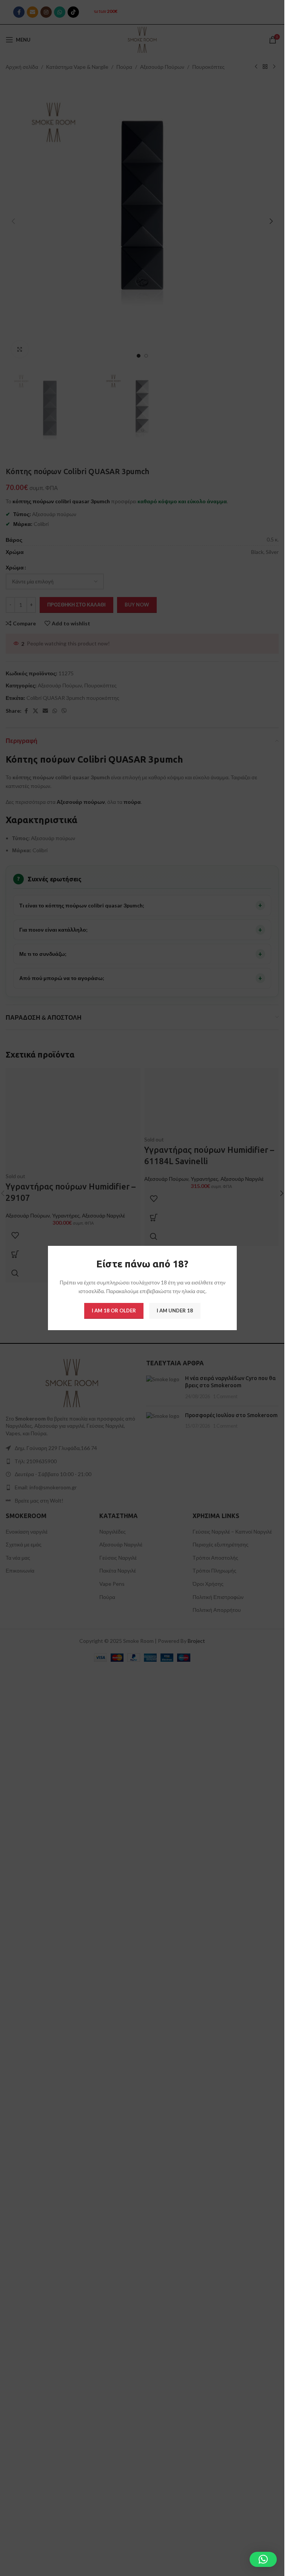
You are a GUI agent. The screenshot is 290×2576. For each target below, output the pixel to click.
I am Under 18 (175, 1310)
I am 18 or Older (114, 1310)
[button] (263, 2559)
